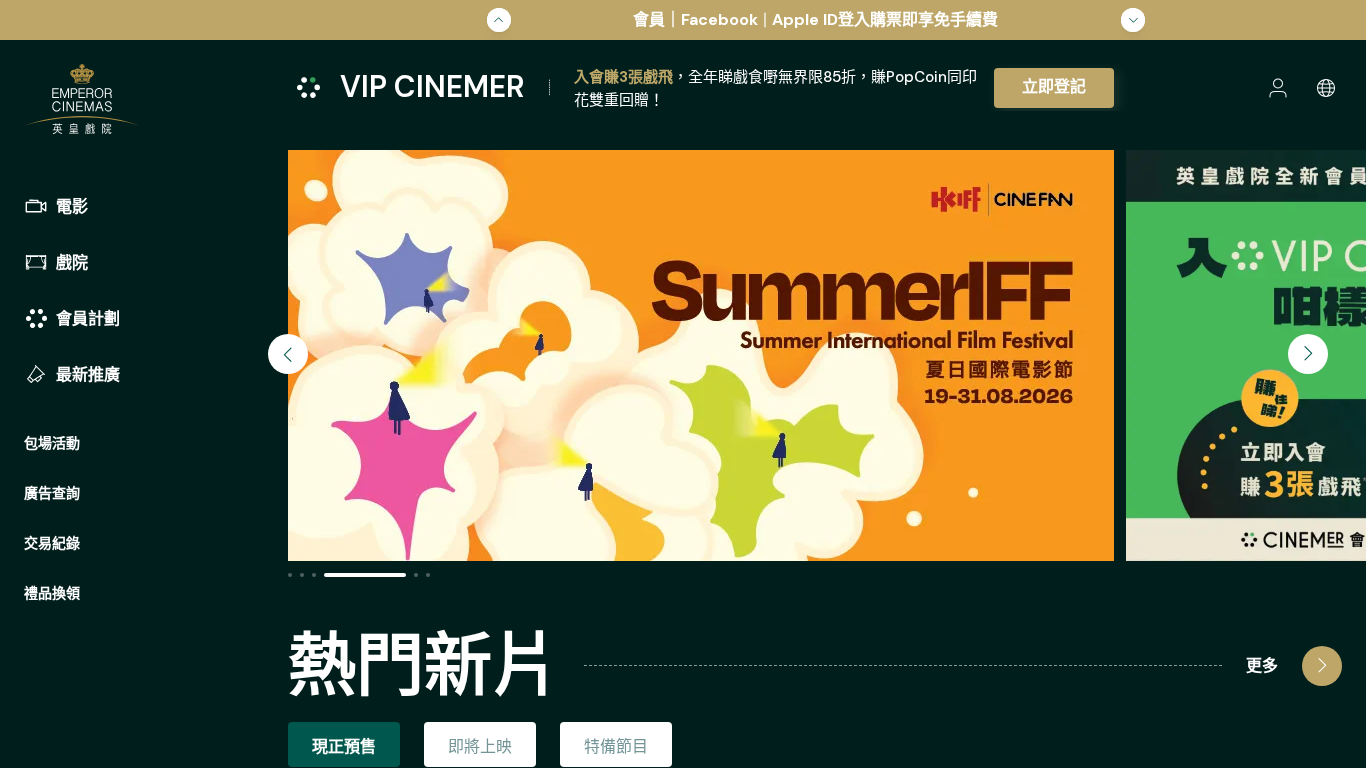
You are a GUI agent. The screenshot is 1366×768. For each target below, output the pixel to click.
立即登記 (1054, 86)
